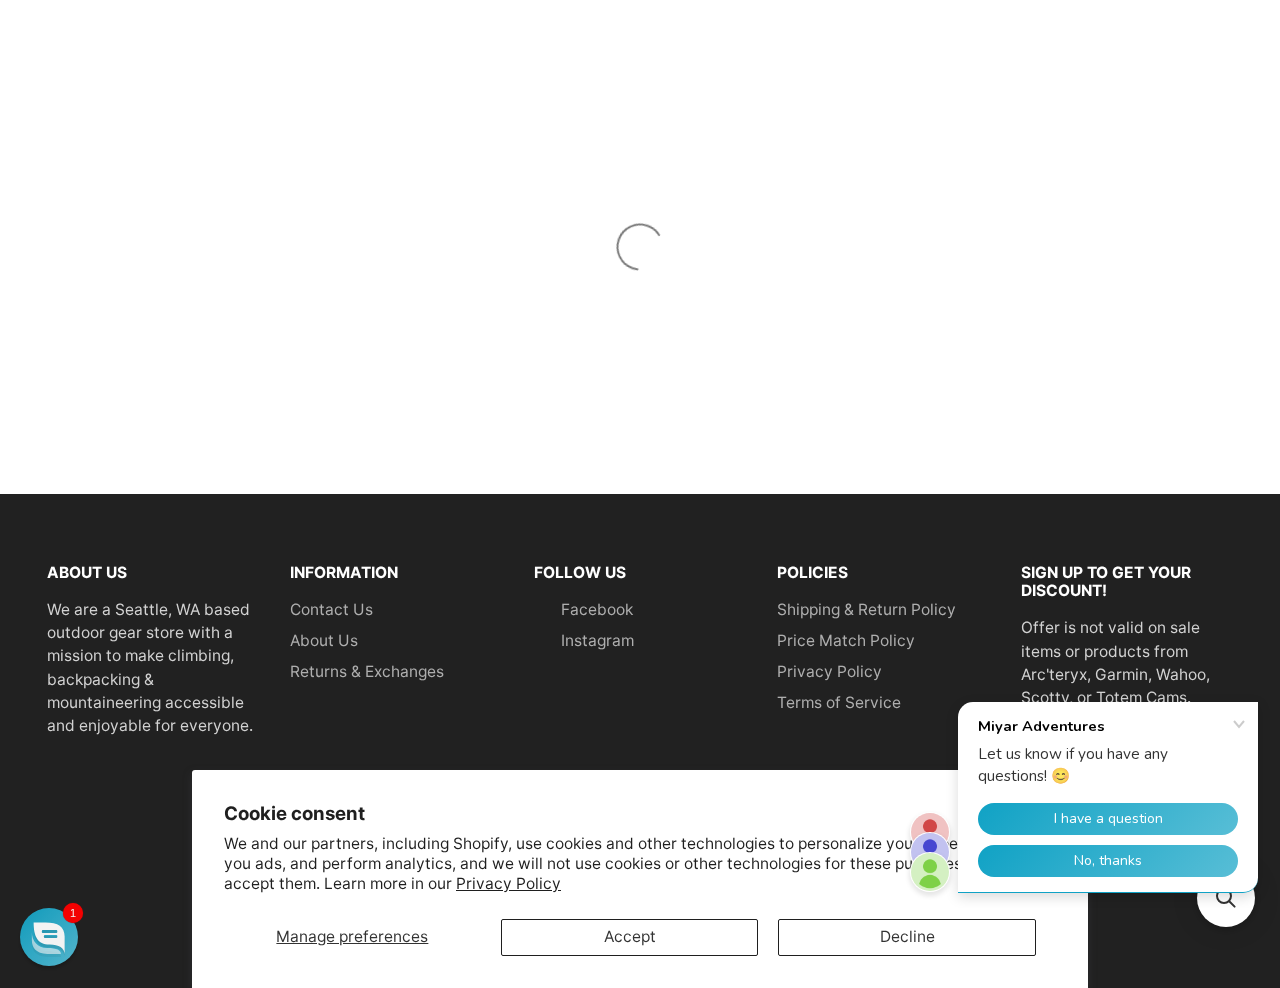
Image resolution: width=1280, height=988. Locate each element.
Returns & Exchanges (367, 671)
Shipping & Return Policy (866, 609)
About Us (324, 640)
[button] (49, 937)
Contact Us (331, 609)
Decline (907, 936)
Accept (630, 936)
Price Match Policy (846, 640)
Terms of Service (839, 702)
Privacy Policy (508, 883)
